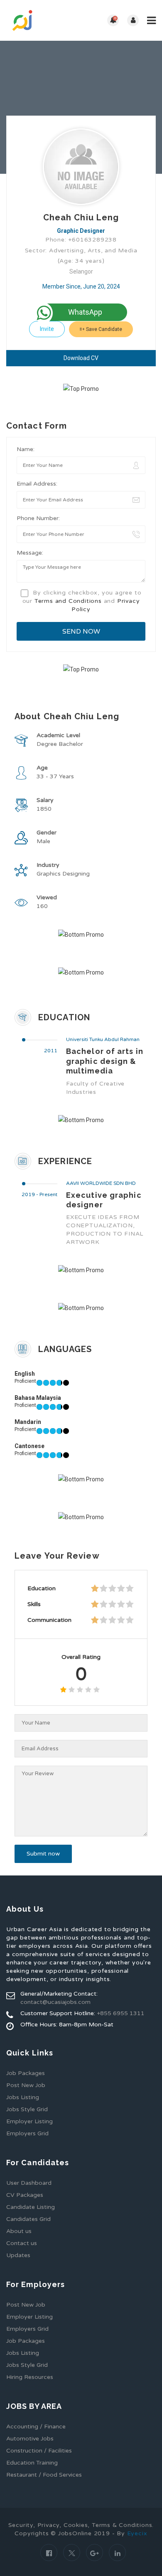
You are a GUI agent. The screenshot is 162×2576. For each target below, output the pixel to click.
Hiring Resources (30, 2377)
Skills (34, 1604)
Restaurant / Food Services (44, 2475)
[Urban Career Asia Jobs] (44, 20)
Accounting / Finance (36, 2427)
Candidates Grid (28, 2219)
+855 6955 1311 (121, 2013)
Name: (26, 449)
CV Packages (25, 2195)
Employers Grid (27, 2133)
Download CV (81, 358)
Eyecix (137, 2533)
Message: (30, 553)
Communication (49, 1620)
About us (19, 2231)
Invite (47, 329)
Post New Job (26, 2085)
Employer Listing (29, 2121)
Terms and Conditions (68, 601)
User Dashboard (29, 2183)
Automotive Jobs (30, 2439)
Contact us (22, 2243)
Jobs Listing (23, 2097)
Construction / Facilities (39, 2451)
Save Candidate (103, 329)
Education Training (32, 2463)
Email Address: (37, 484)
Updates (18, 2255)
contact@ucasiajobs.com (55, 2002)
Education (42, 1588)
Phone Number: (38, 518)
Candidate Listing (31, 2207)
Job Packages (26, 2073)
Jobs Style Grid (27, 2109)
